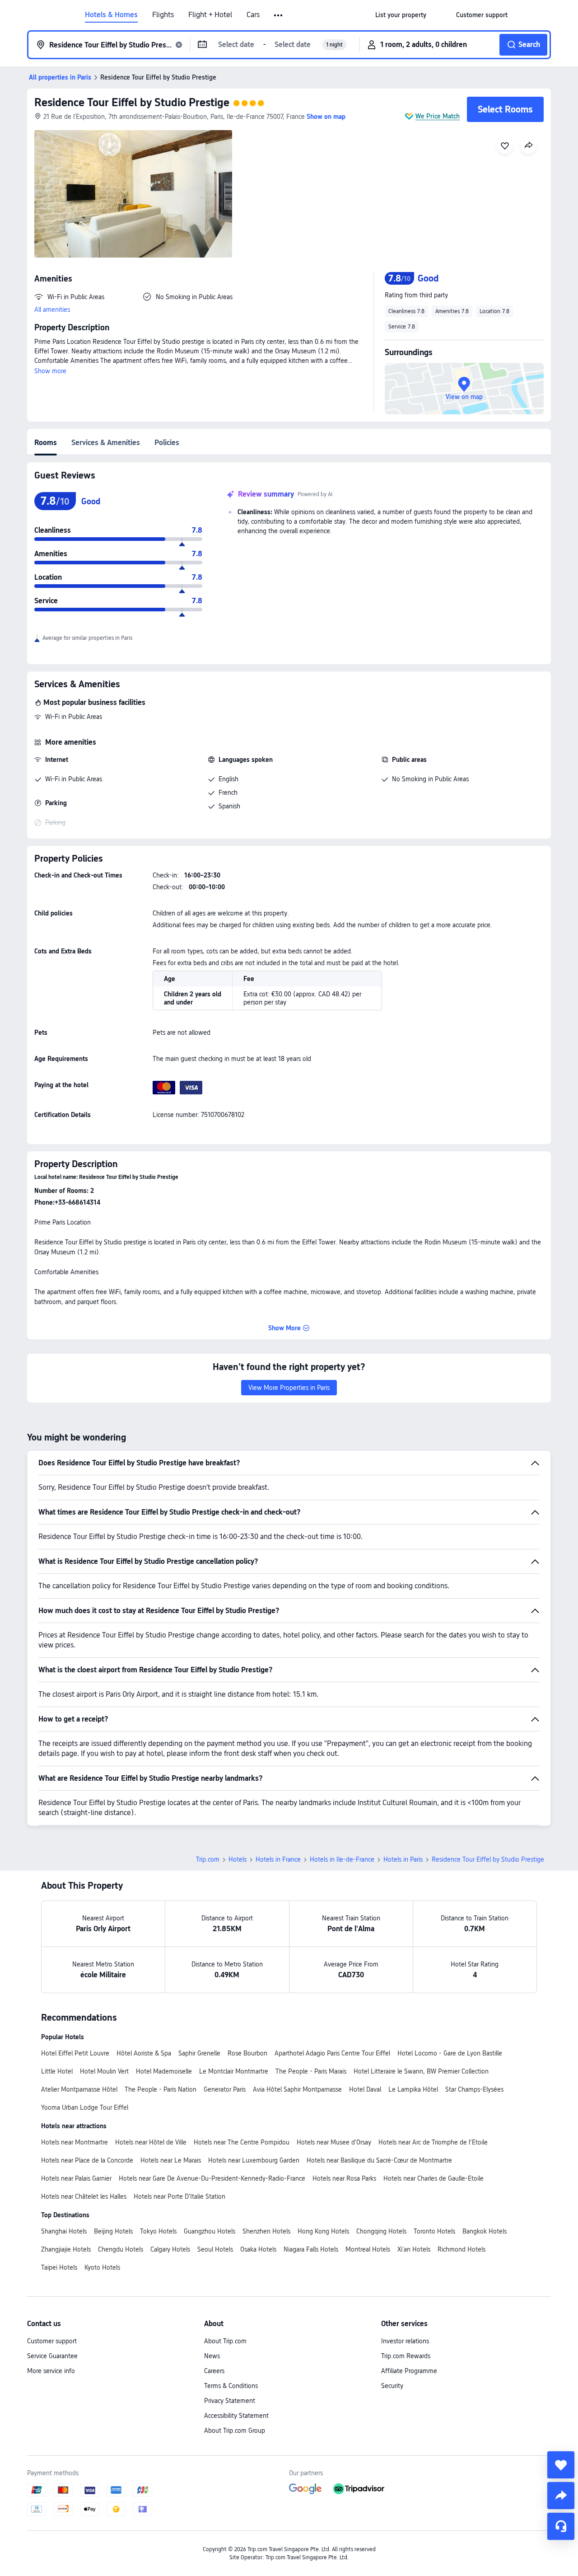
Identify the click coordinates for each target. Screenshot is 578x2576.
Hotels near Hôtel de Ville (151, 2142)
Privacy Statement (230, 2401)
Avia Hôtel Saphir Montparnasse (297, 2089)
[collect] (561, 2465)
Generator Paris (225, 2089)
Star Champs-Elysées (474, 2089)
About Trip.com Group (235, 2431)
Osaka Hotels (258, 2249)
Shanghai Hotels (64, 2231)
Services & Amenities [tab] (106, 443)
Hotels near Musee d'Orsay (334, 2142)
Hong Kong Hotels (323, 2231)
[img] (133, 194)
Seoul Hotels (215, 2249)
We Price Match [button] (438, 116)
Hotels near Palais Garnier (76, 2178)
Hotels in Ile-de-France (342, 1859)
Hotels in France (278, 1859)
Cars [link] (253, 15)
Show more (50, 371)
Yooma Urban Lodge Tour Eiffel (85, 2107)
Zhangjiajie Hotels (66, 2249)
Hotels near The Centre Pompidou (242, 2142)
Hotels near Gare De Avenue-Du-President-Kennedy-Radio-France (212, 2178)
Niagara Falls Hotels (311, 2249)
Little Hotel (57, 2071)
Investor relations (405, 2341)
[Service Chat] (561, 2526)
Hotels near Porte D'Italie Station (179, 2196)
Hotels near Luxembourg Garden (254, 2160)
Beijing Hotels (113, 2231)
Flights (163, 15)
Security (392, 2386)
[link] (401, 15)
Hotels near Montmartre (75, 2142)
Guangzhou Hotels (210, 2231)
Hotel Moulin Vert (104, 2071)
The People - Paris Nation (161, 2089)
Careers (214, 2371)
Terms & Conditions (231, 2386)
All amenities (52, 310)
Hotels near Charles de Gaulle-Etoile (433, 2178)
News (212, 2356)
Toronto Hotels (434, 2231)
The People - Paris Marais (311, 2071)
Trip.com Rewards (406, 2356)
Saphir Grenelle (199, 2053)
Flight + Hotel (210, 15)
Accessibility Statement (236, 2416)
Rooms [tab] (46, 443)
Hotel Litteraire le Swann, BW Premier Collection (421, 2071)
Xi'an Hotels (414, 2249)
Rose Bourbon (247, 2053)
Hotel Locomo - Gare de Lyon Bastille (450, 2053)
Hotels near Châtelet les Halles (84, 2196)
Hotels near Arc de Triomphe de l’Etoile (433, 2142)
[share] (561, 2496)
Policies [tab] (167, 443)
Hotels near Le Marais (171, 2160)
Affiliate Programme (409, 2371)
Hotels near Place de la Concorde (87, 2160)
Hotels (238, 1859)
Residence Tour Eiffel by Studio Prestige (132, 102)
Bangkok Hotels (485, 2231)
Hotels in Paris (403, 1859)
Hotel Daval (365, 2089)
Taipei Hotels (59, 2267)
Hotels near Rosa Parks (344, 2178)
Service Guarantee (52, 2356)
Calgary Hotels (170, 2249)
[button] (279, 15)
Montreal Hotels (368, 2249)
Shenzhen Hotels (266, 2231)
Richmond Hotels (461, 2249)
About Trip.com (225, 2341)
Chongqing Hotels (381, 2231)
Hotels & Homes (111, 15)
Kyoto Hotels (102, 2267)
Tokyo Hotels (158, 2231)
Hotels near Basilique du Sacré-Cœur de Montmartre (379, 2160)
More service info (51, 2371)
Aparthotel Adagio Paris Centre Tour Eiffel (332, 2053)
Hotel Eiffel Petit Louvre (75, 2053)
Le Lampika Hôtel (413, 2089)
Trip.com (208, 1859)
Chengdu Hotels (121, 2249)
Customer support (52, 2341)
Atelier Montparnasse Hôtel (79, 2089)
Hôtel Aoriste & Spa (144, 2053)
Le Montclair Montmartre (234, 2071)
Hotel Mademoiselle (164, 2071)
